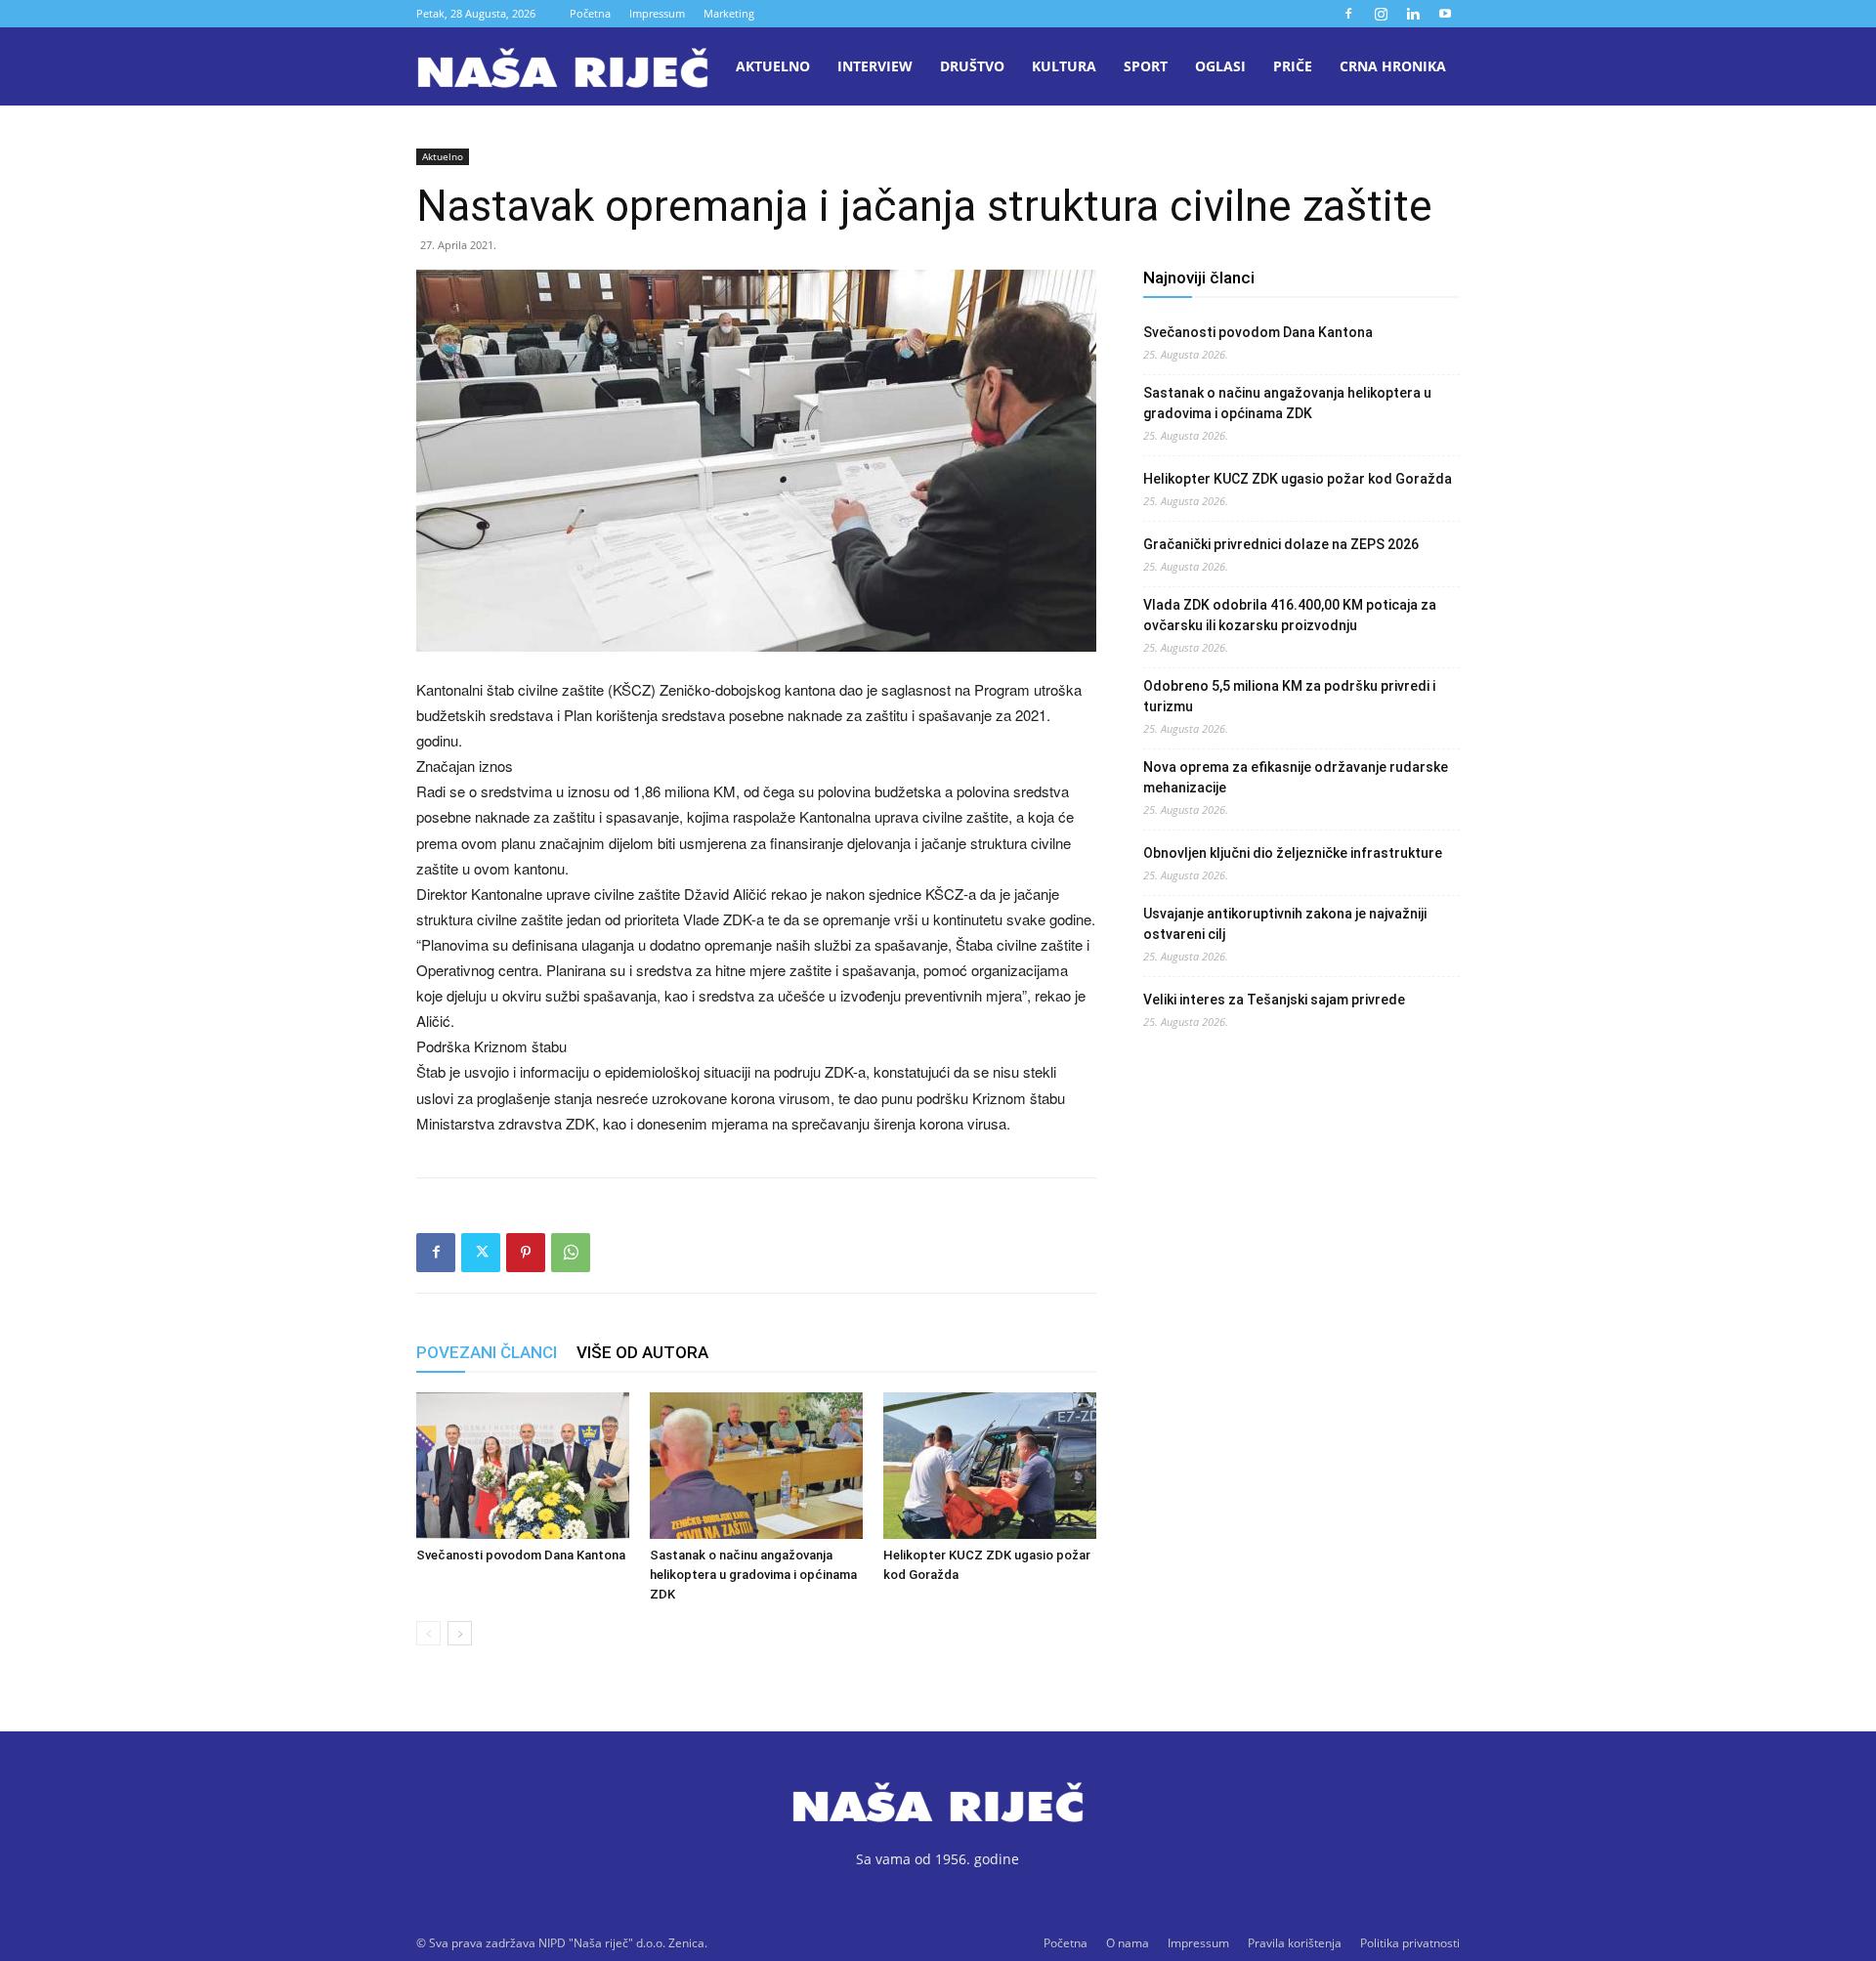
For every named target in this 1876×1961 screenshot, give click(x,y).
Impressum (657, 13)
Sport (1146, 66)
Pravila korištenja (1295, 1943)
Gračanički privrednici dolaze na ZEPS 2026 (1281, 544)
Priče (1293, 66)
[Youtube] (1445, 14)
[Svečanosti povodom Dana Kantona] (523, 1466)
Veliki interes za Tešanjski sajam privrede (1274, 1000)
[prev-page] (428, 1633)
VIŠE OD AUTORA (642, 1352)
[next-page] (460, 1633)
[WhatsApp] (571, 1253)
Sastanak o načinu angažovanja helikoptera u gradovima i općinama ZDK (753, 1575)
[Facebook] (1348, 14)
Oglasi (1220, 66)
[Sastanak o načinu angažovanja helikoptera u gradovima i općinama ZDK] (756, 1466)
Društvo (972, 66)
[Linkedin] (1413, 14)
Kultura (1064, 66)
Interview (875, 66)
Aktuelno (773, 66)
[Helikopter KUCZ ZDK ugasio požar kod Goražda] (990, 1466)
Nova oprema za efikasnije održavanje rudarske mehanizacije (1296, 777)
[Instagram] (1381, 14)
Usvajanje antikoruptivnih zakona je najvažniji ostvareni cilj (1285, 924)
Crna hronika (1393, 66)
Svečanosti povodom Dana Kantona (521, 1555)
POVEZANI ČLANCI (487, 1352)
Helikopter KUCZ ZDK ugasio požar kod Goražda (1298, 479)
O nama (1128, 1943)
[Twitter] (481, 1253)
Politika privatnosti (1410, 1943)
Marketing (729, 13)
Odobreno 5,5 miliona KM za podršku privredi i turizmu (1289, 696)
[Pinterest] (526, 1253)
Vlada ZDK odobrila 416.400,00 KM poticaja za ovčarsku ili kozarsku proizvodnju (1290, 615)
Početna (590, 13)
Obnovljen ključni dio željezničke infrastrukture (1293, 853)
